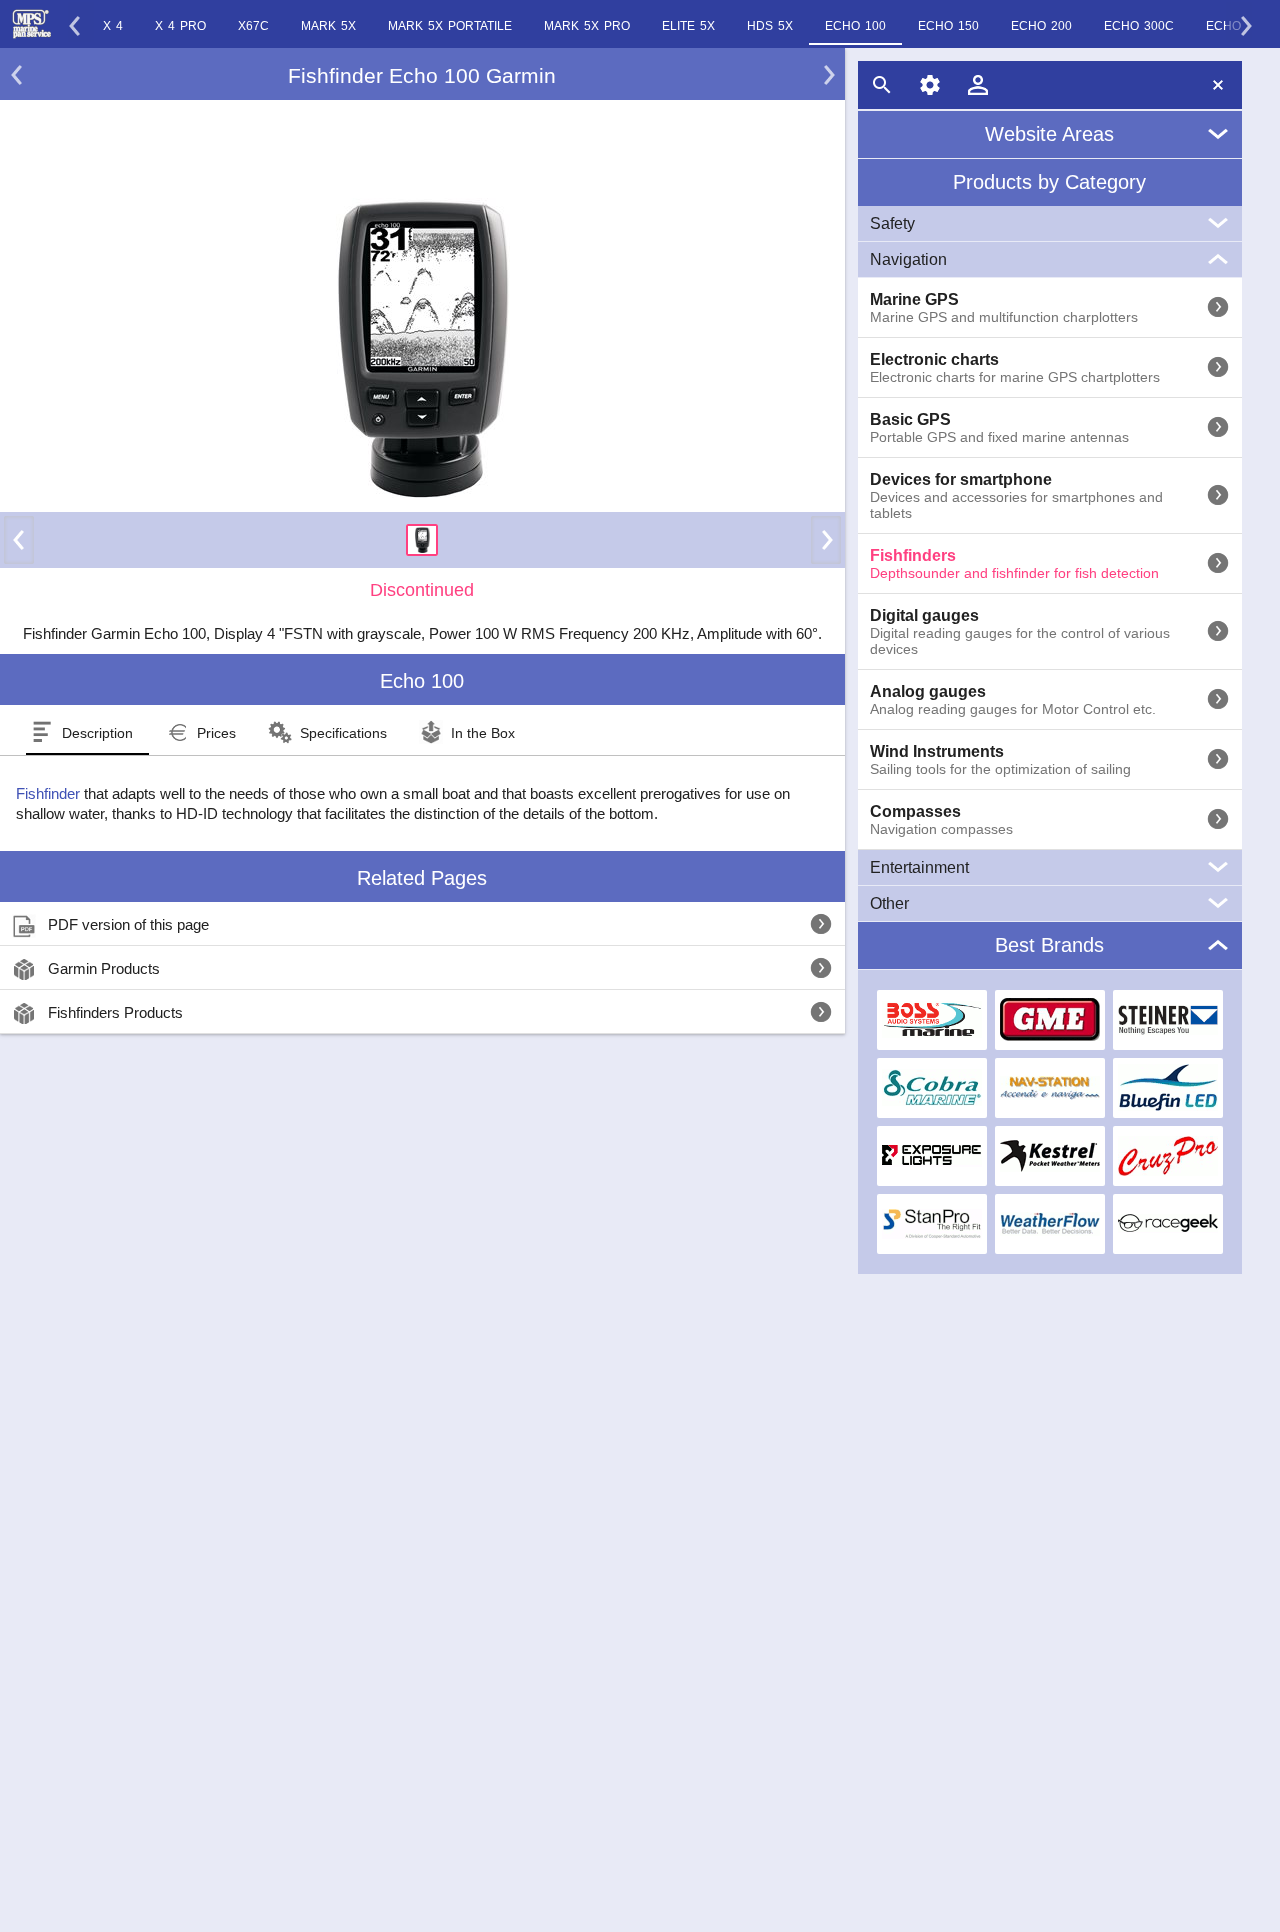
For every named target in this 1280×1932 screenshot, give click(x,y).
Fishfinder (48, 793)
